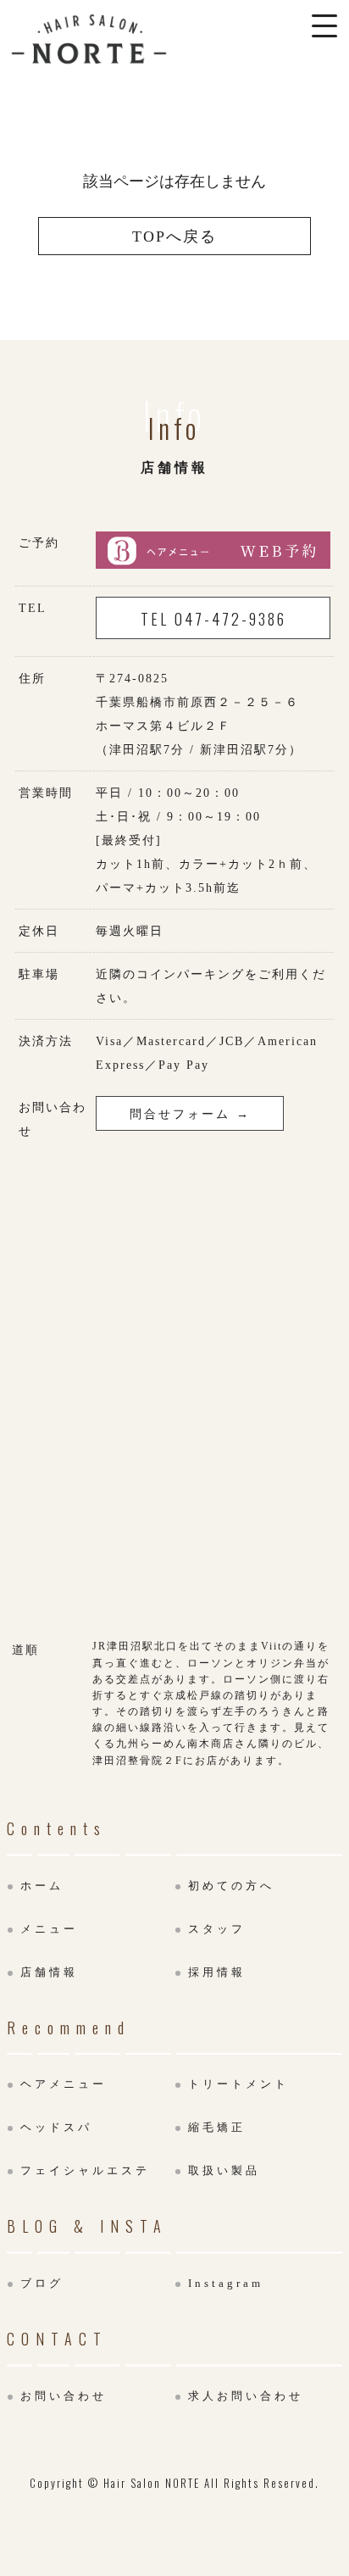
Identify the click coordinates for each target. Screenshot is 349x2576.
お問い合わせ (64, 2396)
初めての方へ (231, 1886)
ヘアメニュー (64, 2084)
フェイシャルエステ (85, 2170)
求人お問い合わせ (246, 2396)
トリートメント (238, 2084)
